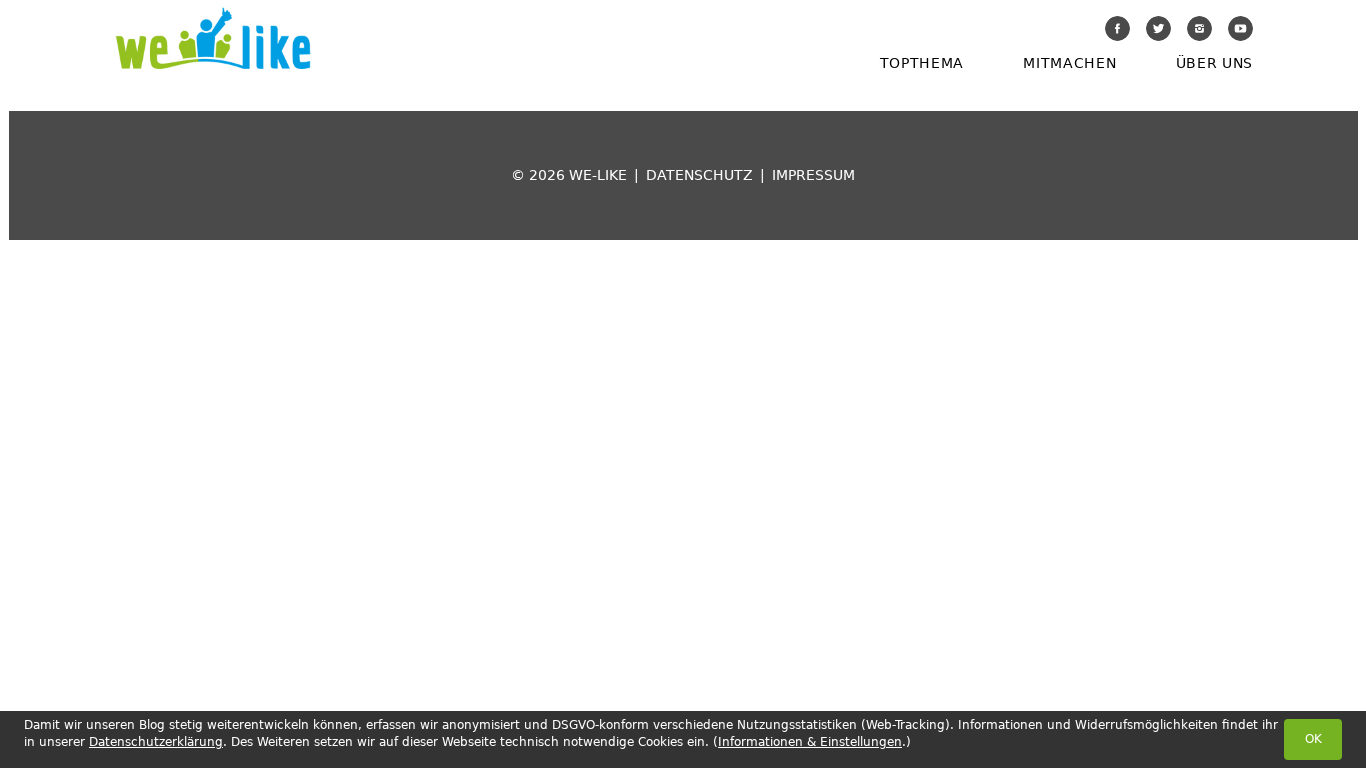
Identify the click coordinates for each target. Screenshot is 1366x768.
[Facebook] (1117, 28)
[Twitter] (1158, 28)
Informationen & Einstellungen (810, 742)
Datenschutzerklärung (156, 742)
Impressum (813, 175)
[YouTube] (1240, 28)
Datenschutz (699, 175)
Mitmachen (1069, 63)
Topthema (922, 63)
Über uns (1214, 63)
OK (1313, 739)
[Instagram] (1199, 28)
